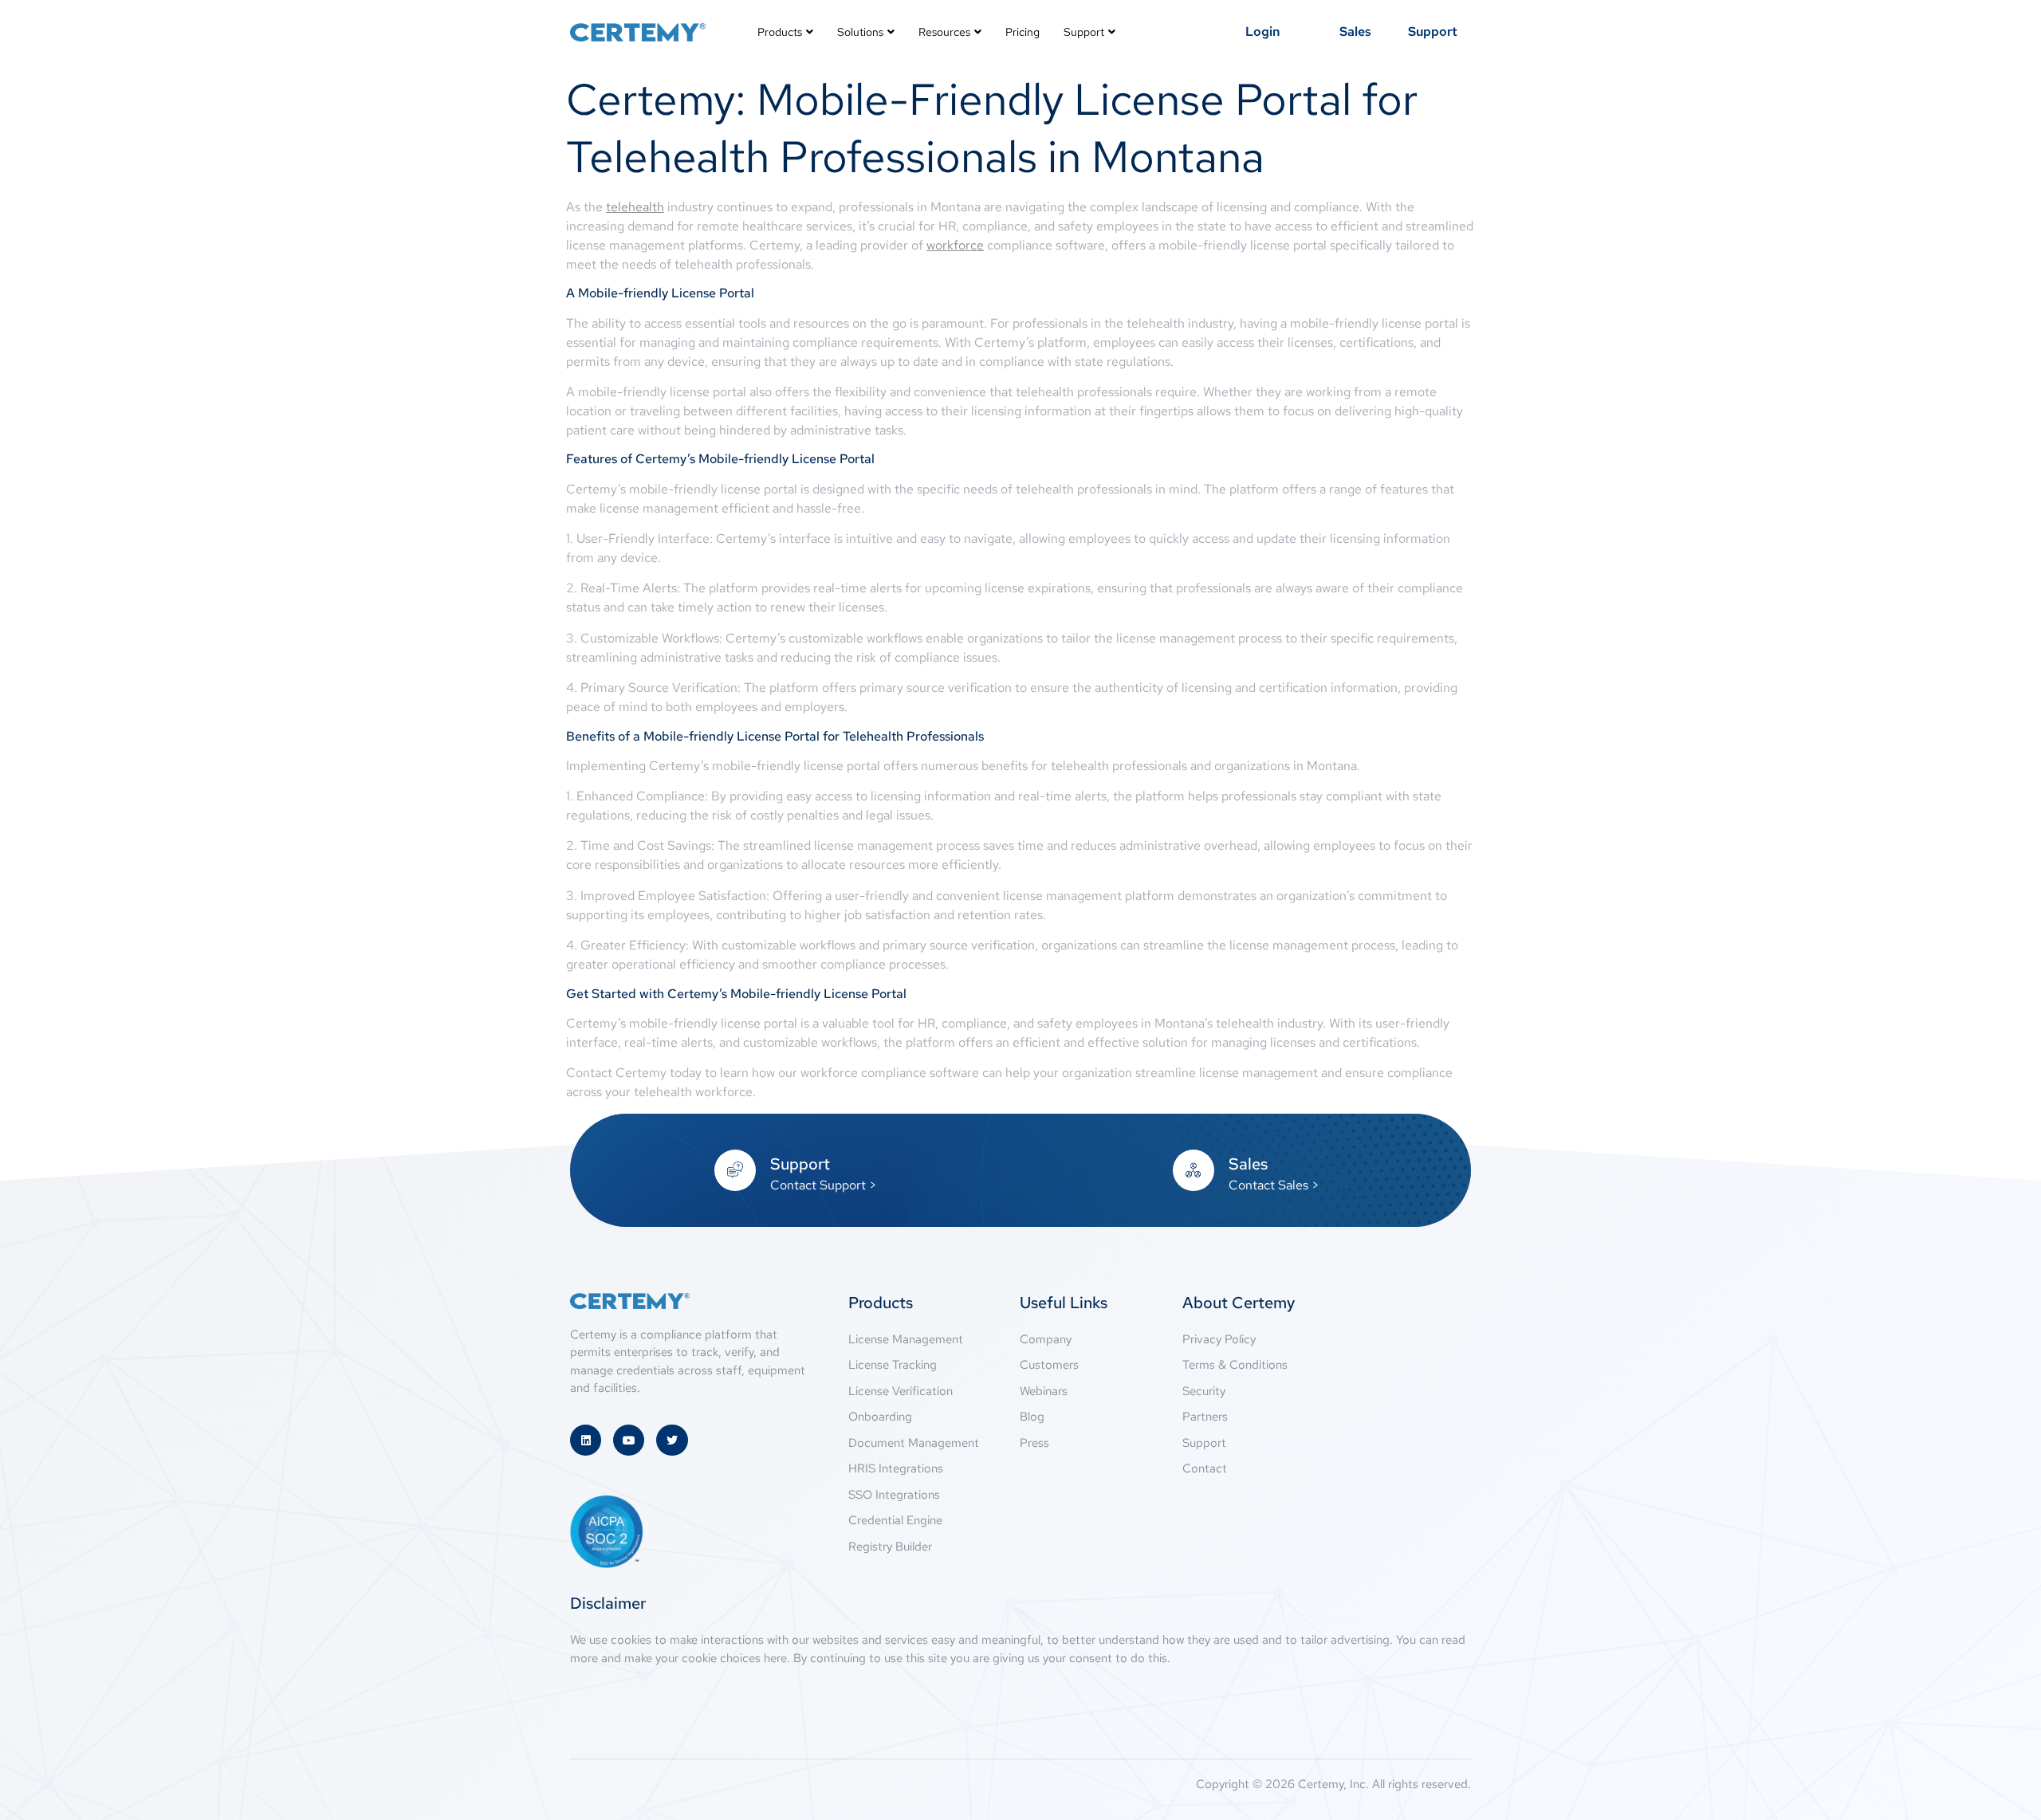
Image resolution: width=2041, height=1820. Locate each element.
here (775, 1658)
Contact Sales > (1274, 1185)
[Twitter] (672, 1440)
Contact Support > (824, 1185)
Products (780, 32)
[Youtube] (629, 1440)
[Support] (735, 1170)
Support (1084, 32)
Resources (944, 32)
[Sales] (1194, 1170)
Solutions (860, 32)
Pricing (1022, 32)
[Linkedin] (586, 1440)
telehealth (635, 207)
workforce (955, 245)
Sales (1248, 1164)
